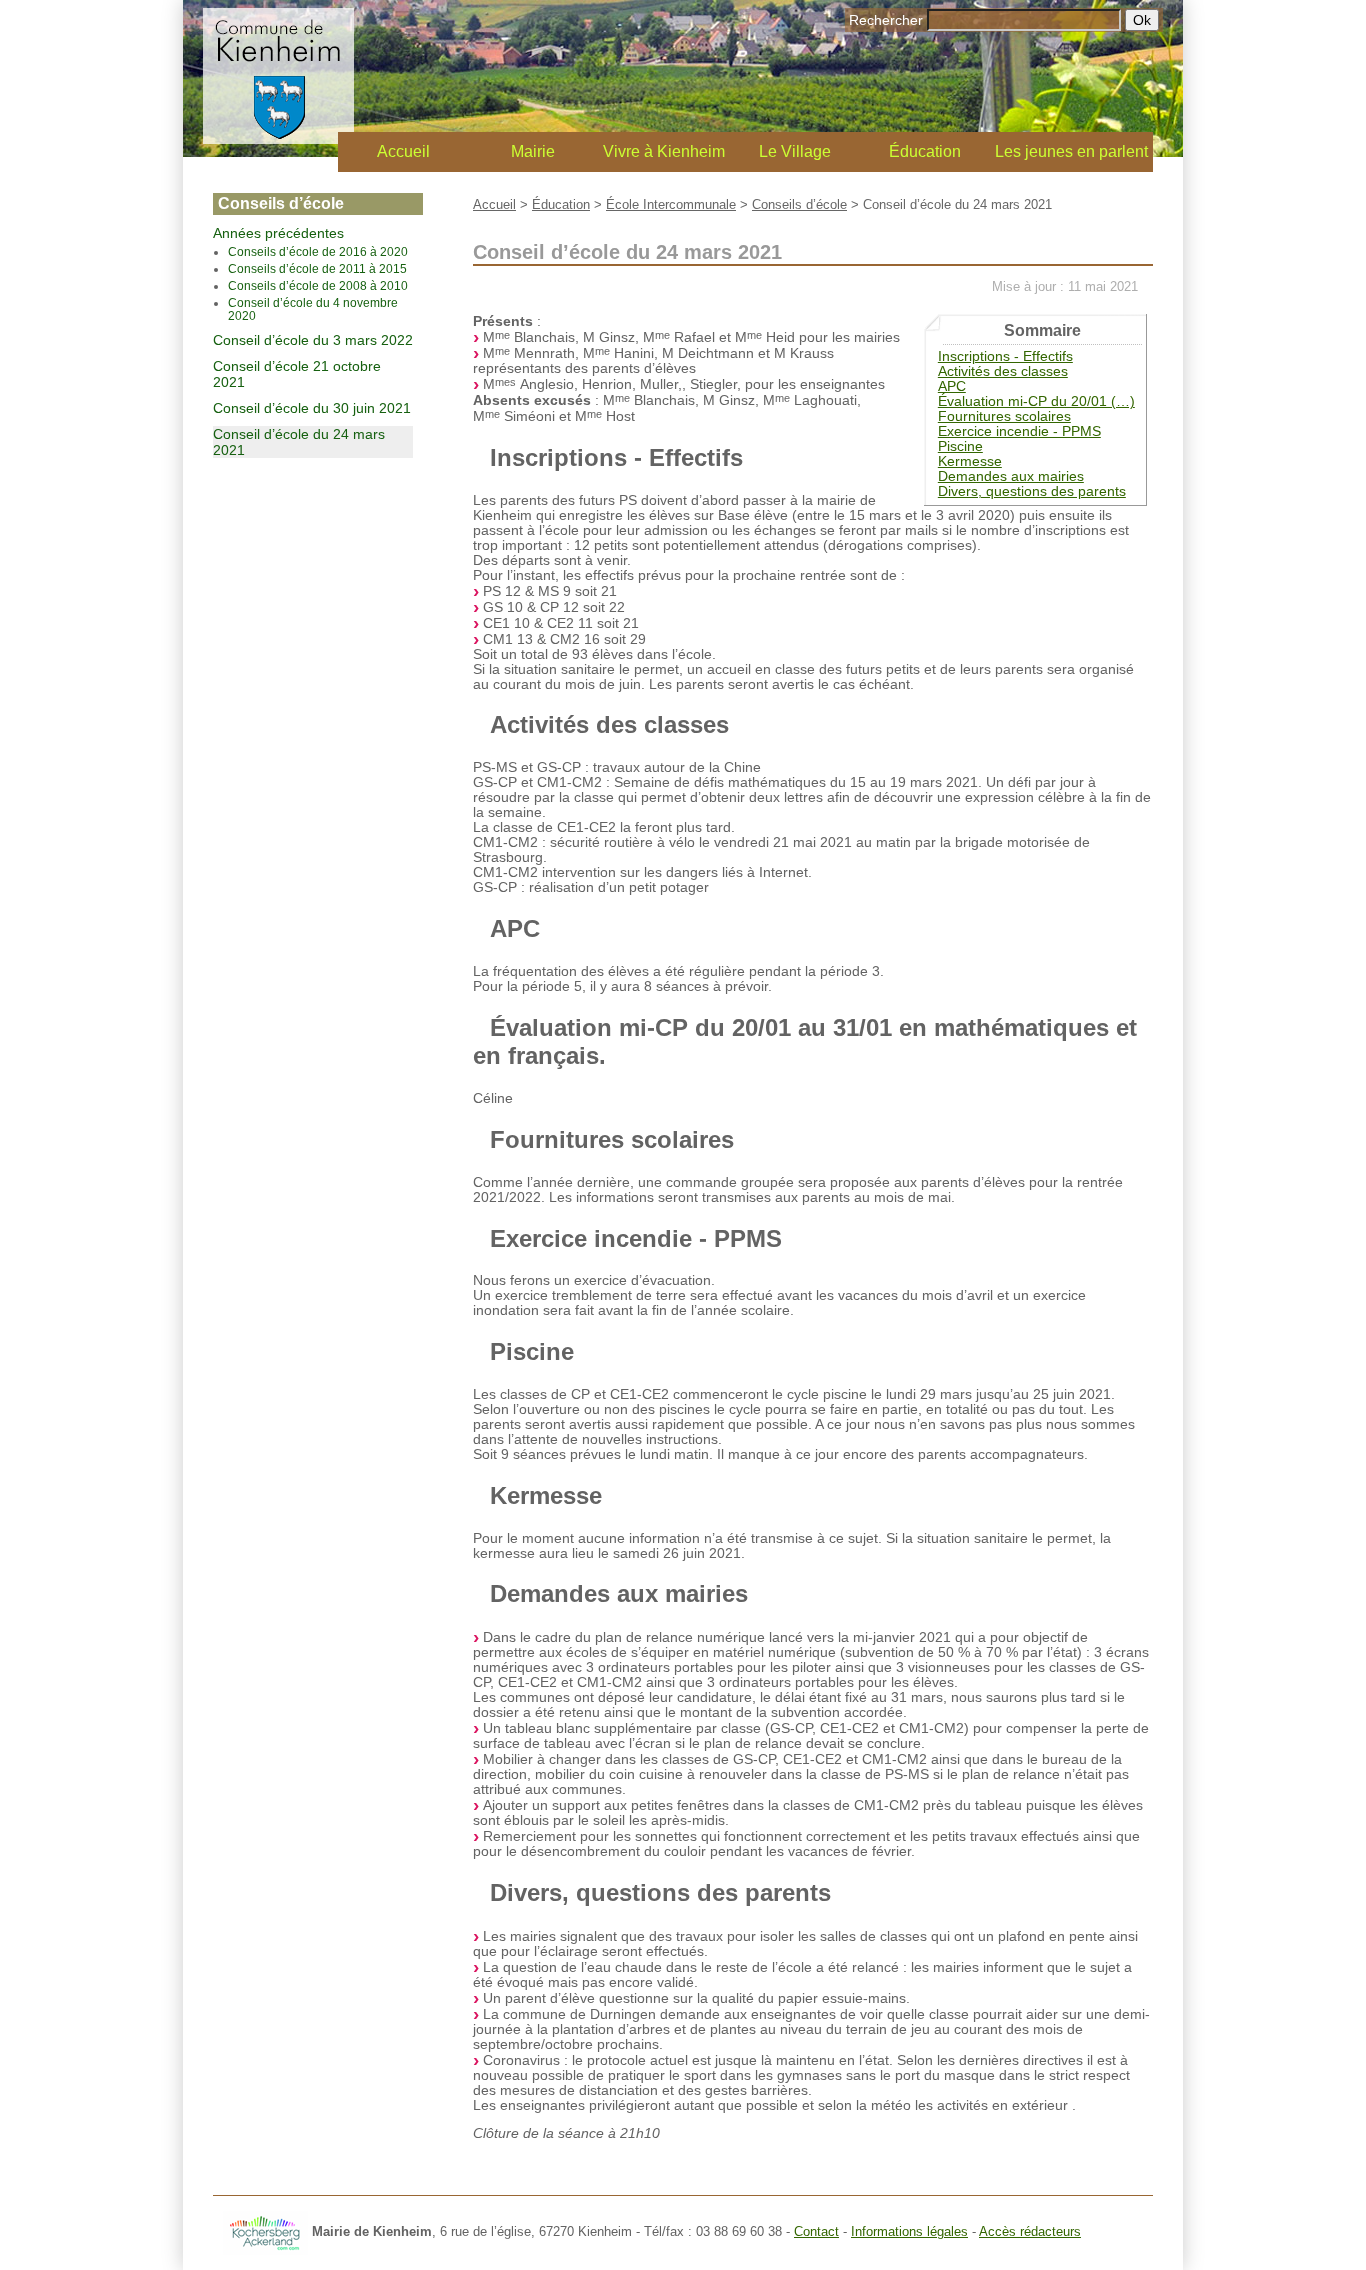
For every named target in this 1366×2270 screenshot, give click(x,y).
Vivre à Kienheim (664, 151)
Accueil (403, 151)
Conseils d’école (799, 204)
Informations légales (909, 2231)
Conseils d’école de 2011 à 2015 (317, 268)
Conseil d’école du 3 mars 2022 (313, 340)
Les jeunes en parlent (1071, 151)
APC (952, 386)
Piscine (960, 446)
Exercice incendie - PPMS (1019, 431)
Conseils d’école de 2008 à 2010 (318, 285)
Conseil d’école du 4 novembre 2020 (313, 309)
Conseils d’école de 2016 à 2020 (318, 251)
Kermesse (970, 461)
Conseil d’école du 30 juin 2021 (312, 408)
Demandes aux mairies (1011, 476)
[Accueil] (278, 138)
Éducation (925, 151)
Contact (816, 2231)
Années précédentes (278, 233)
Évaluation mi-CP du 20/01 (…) (1036, 401)
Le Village (795, 151)
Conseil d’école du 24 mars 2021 (299, 442)
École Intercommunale (671, 204)
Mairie (533, 151)
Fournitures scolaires (1004, 416)
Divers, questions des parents (1032, 491)
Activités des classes (1003, 371)
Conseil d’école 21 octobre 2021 (297, 374)
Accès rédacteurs (1030, 2231)
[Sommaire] (481, 457)
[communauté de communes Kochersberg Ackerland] (265, 2231)
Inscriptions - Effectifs (1005, 356)
